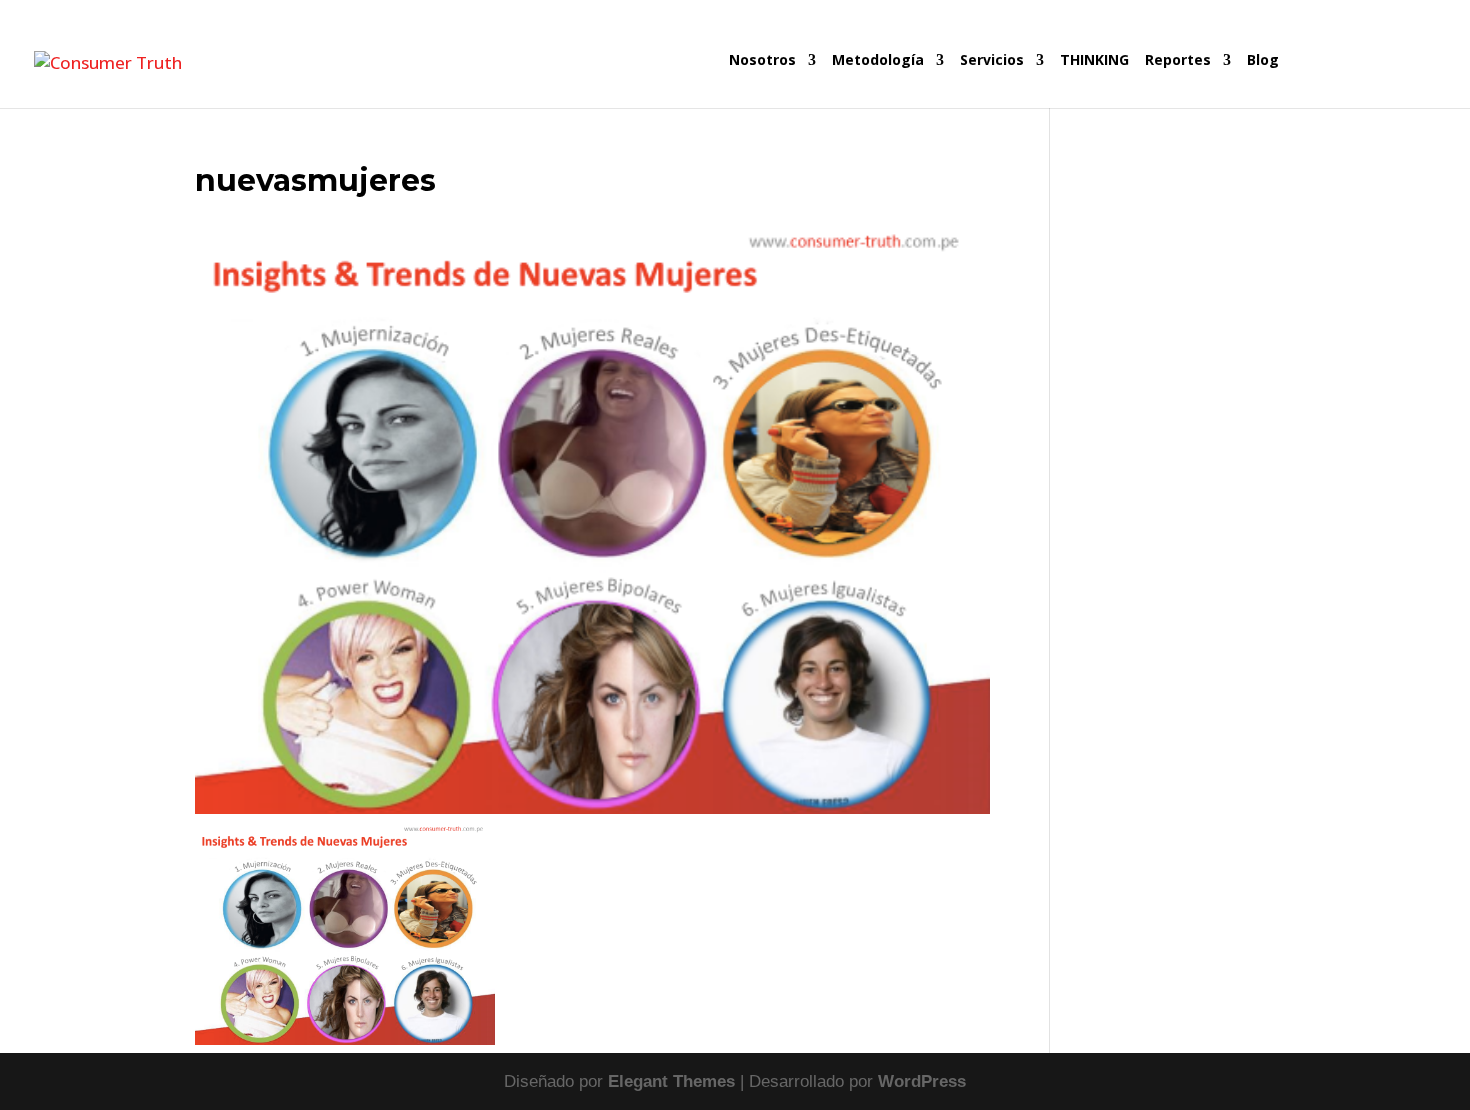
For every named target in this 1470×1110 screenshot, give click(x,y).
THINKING (1094, 61)
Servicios (992, 61)
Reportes (1178, 61)
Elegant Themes (671, 1081)
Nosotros (762, 61)
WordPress (922, 1081)
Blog (1263, 61)
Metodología (878, 61)
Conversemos (1360, 80)
